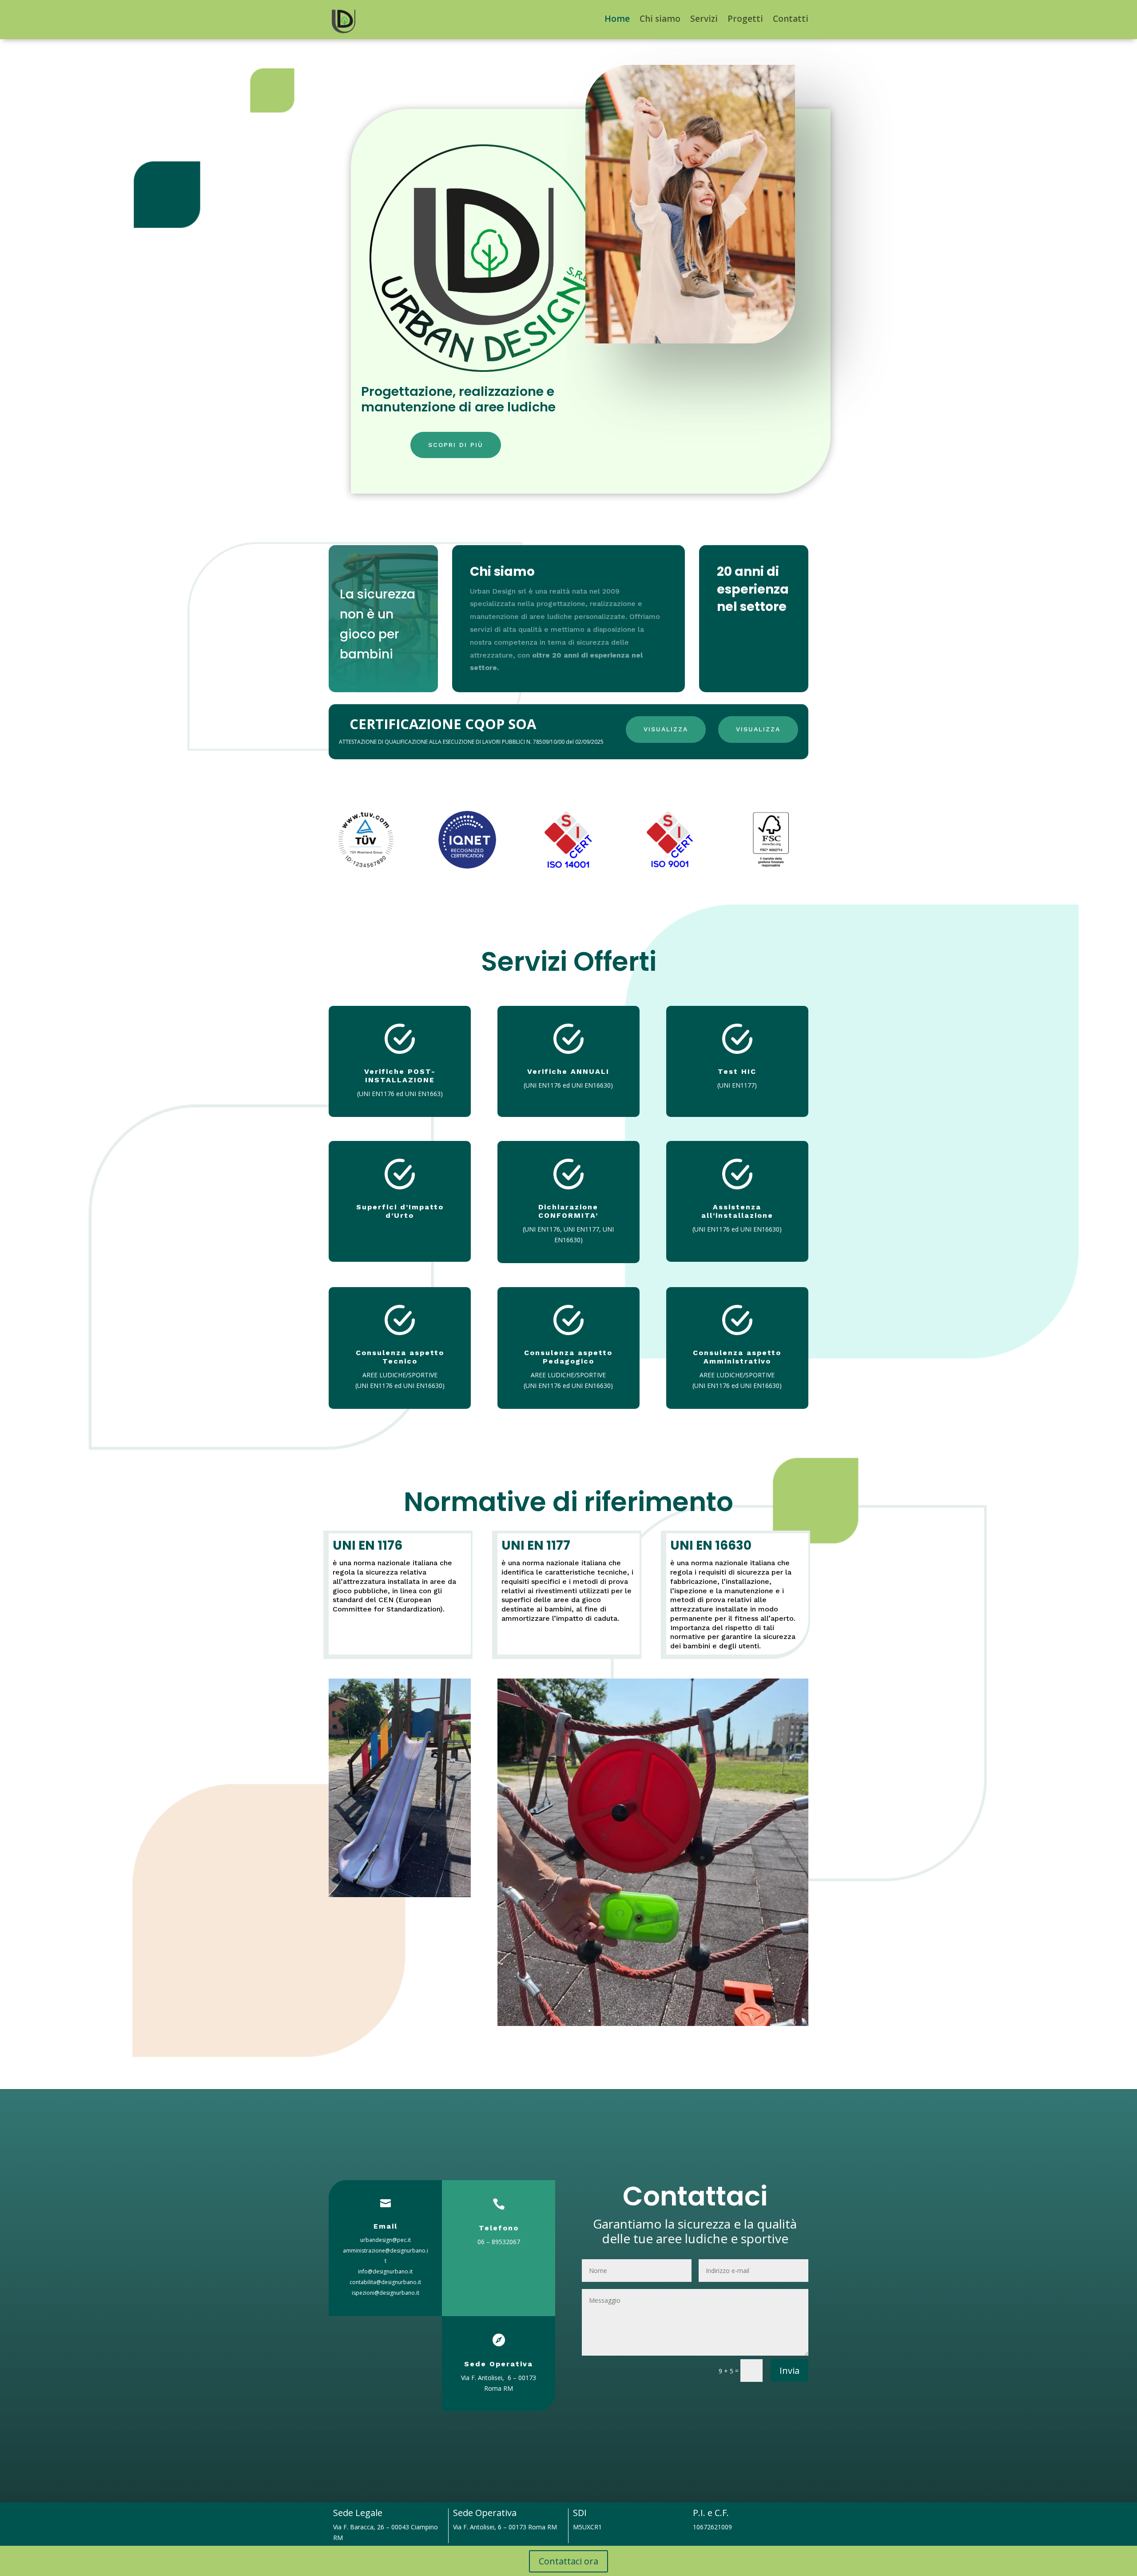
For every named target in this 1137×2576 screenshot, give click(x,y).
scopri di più (456, 445)
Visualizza (666, 729)
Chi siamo (660, 19)
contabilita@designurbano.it (385, 2282)
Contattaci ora (568, 2561)
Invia (789, 2371)
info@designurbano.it (385, 2271)
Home (617, 19)
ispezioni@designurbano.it (386, 2293)
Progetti (745, 19)
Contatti (791, 19)
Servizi (704, 19)
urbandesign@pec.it (386, 2240)
